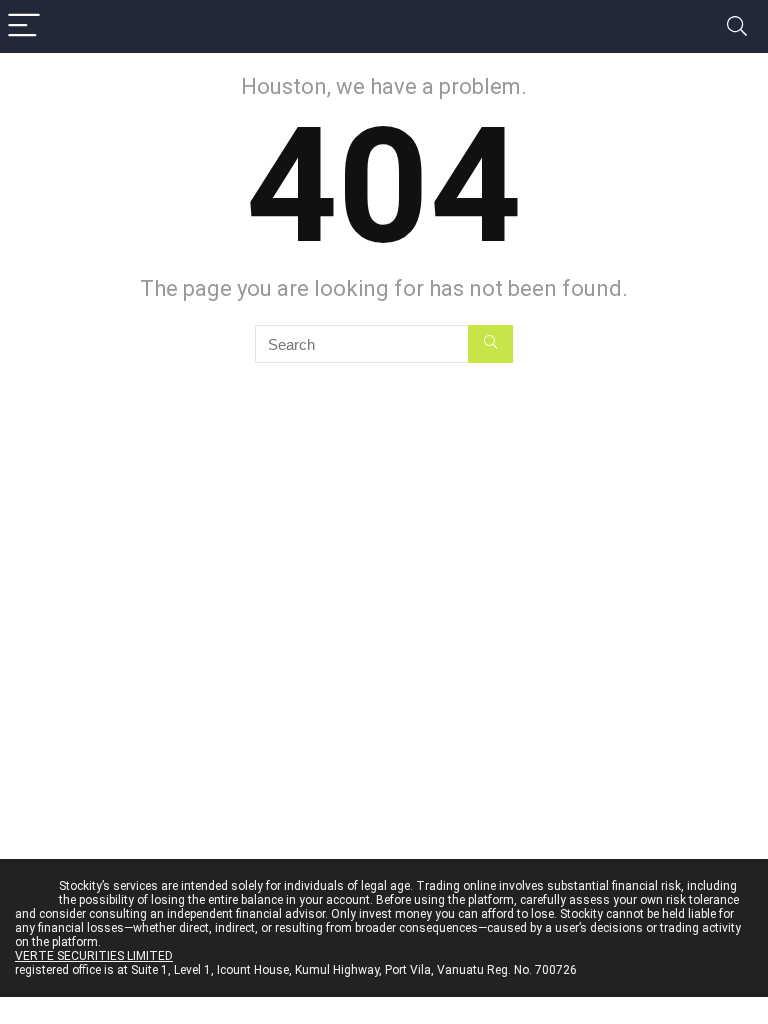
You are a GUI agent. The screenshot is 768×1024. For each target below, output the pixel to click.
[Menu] (24, 26)
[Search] (737, 26)
